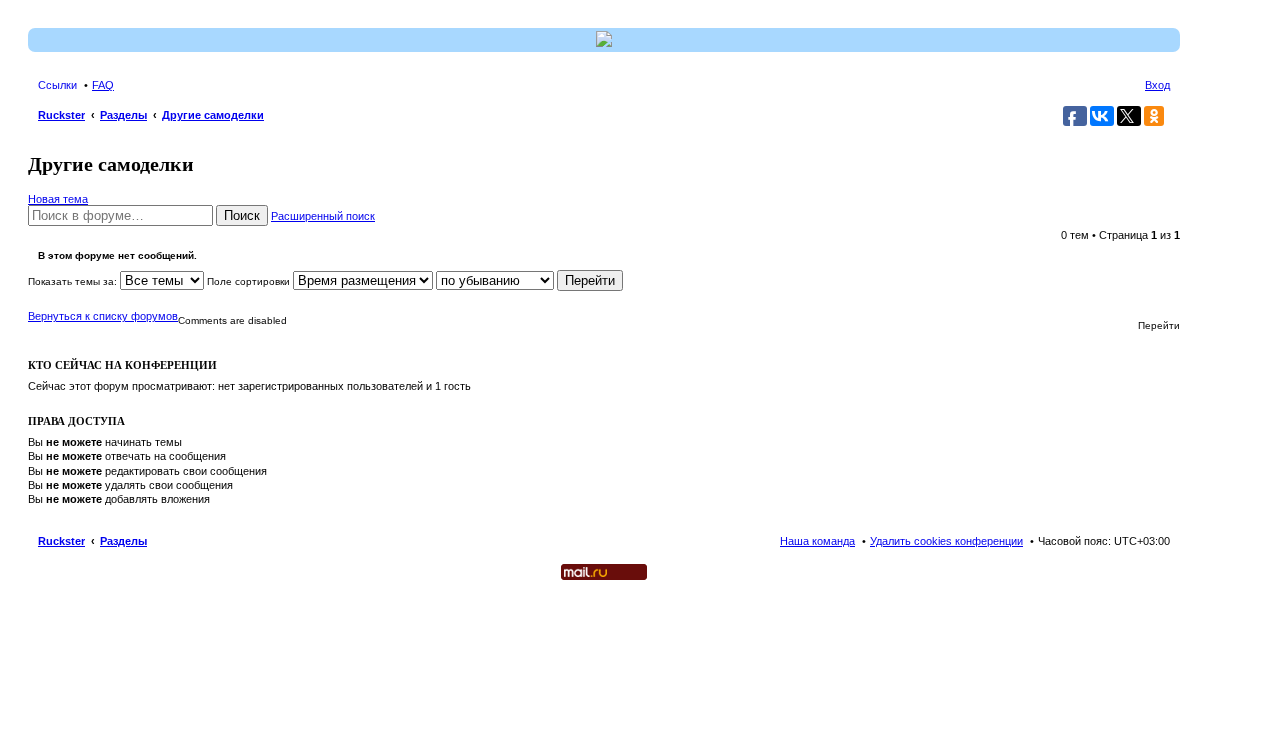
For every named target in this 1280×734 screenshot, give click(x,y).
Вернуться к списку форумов (103, 316)
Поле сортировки (250, 281)
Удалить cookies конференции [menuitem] (946, 541)
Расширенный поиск (323, 216)
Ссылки (57, 85)
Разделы (123, 541)
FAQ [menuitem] (103, 85)
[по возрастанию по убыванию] (495, 281)
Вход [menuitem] (1157, 85)
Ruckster (61, 541)
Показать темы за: (74, 281)
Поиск (242, 215)
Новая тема (58, 199)
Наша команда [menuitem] (817, 541)
